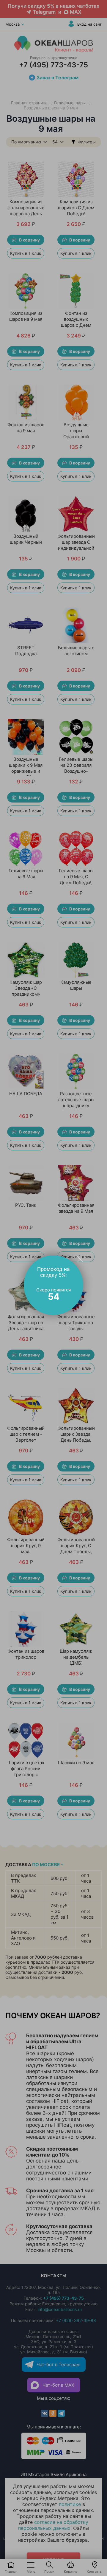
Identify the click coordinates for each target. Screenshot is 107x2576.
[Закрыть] (80, 1259)
